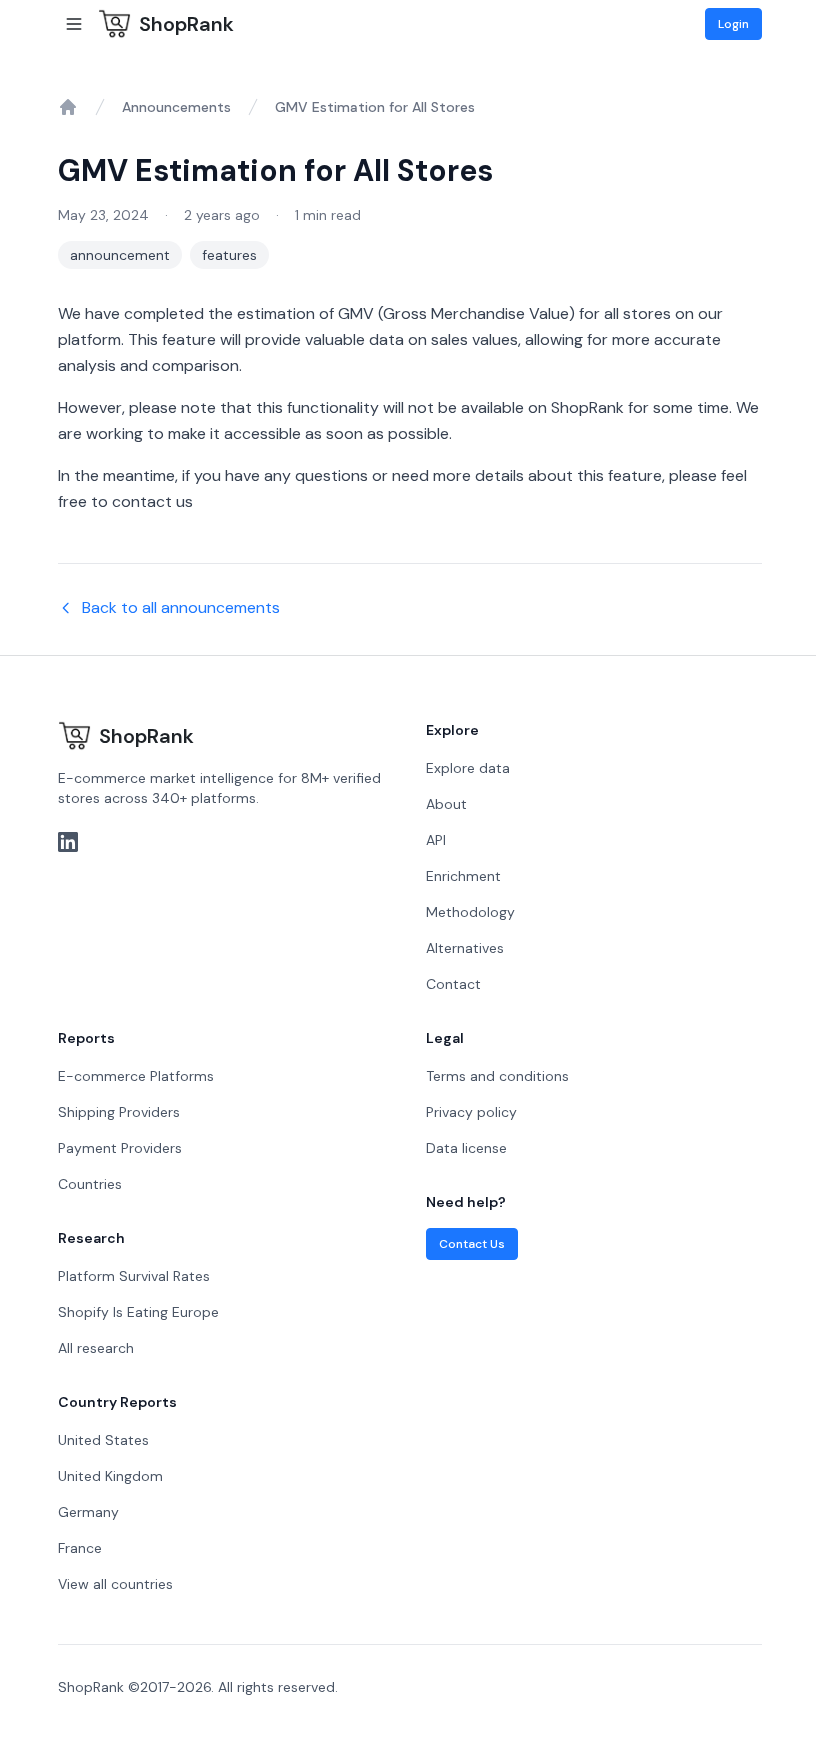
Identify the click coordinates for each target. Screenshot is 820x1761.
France (80, 1548)
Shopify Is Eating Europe (138, 1312)
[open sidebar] (74, 24)
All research (96, 1348)
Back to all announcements (181, 607)
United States (103, 1440)
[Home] (68, 107)
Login (733, 24)
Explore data (468, 768)
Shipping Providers (119, 1112)
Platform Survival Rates (134, 1276)
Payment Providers (120, 1148)
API (436, 840)
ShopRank (186, 24)
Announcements (176, 107)
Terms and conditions (497, 1076)
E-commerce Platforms (136, 1076)
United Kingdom (110, 1476)
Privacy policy (471, 1112)
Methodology (470, 912)
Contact (453, 984)
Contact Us (472, 1244)
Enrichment (463, 876)
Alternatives (465, 948)
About (446, 804)
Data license (466, 1148)
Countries (90, 1184)
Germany (88, 1512)
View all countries (115, 1584)
